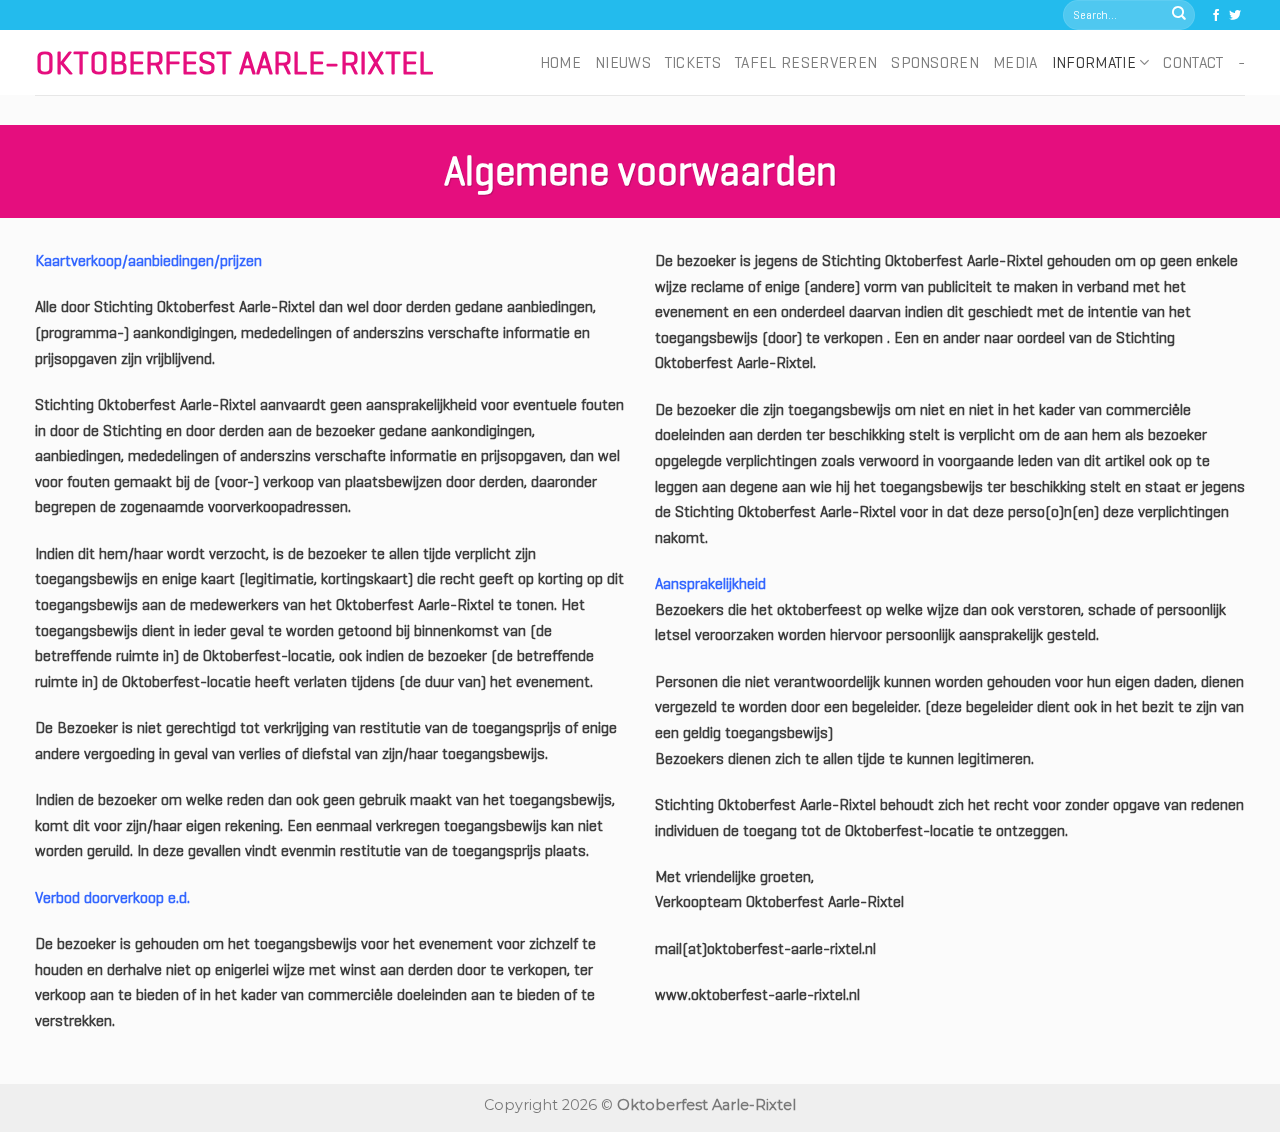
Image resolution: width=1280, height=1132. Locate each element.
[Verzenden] (1179, 15)
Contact (1193, 62)
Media (1015, 62)
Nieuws (623, 62)
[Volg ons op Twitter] (1235, 15)
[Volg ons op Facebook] (1216, 15)
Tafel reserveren (806, 62)
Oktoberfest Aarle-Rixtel (234, 63)
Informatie (1094, 62)
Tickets (693, 62)
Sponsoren (935, 62)
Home (560, 62)
